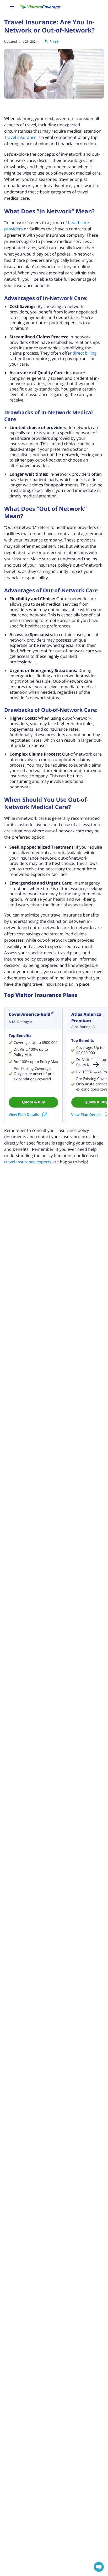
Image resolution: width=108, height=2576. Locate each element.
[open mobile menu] (12, 7)
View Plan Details (24, 1115)
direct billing (85, 353)
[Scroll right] (96, 1065)
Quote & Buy (33, 1102)
